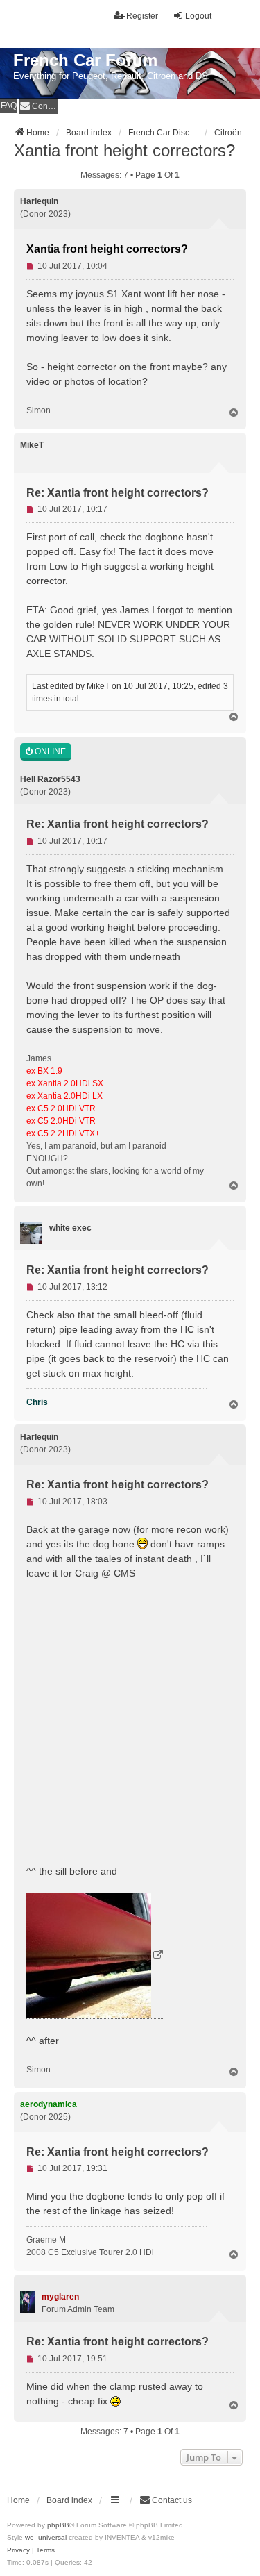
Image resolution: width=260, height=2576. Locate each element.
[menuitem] (38, 106)
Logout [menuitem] (198, 16)
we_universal (46, 2537)
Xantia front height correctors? (124, 150)
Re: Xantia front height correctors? (118, 493)
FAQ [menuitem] (9, 106)
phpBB (58, 2525)
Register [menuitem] (142, 16)
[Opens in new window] (95, 1956)
